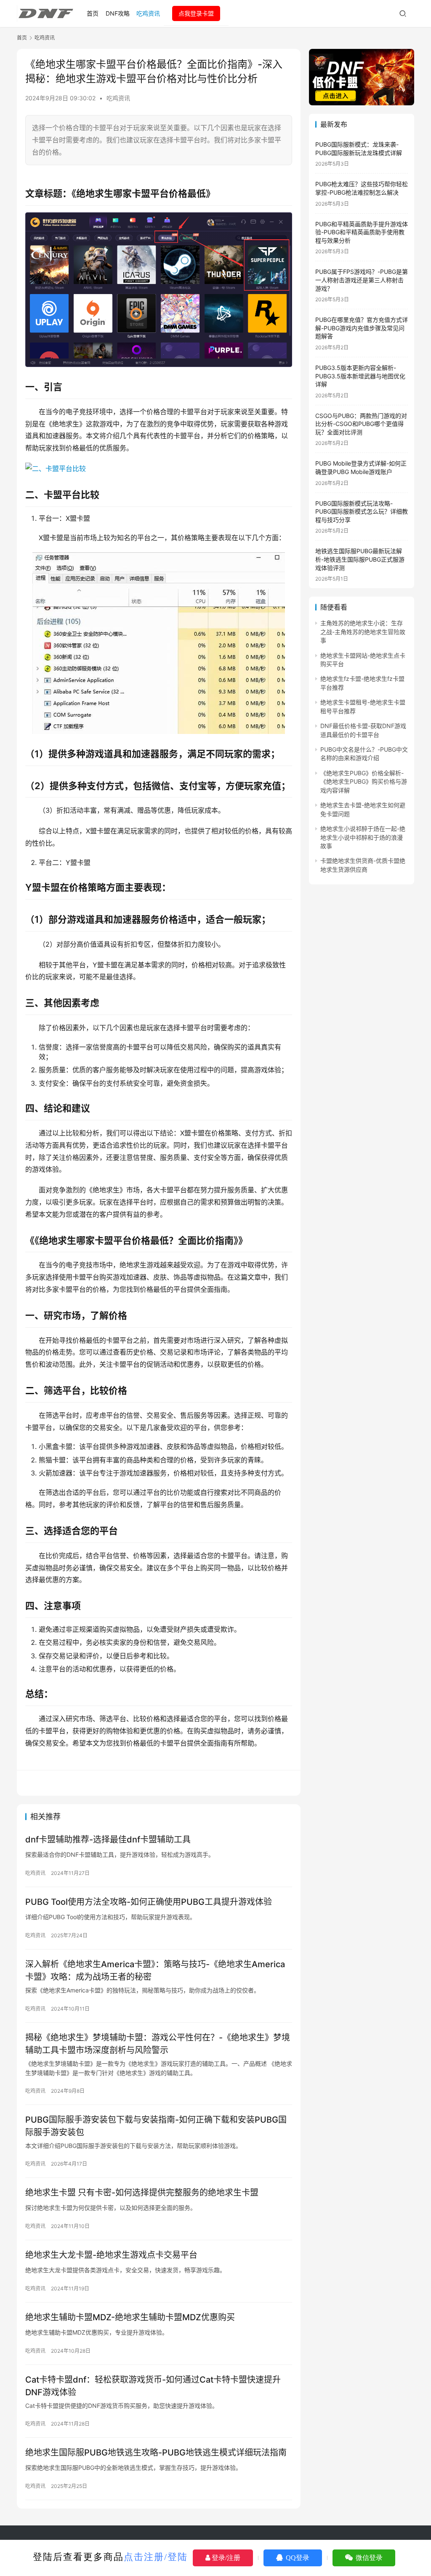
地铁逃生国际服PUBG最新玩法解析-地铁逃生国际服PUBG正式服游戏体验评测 (360, 559)
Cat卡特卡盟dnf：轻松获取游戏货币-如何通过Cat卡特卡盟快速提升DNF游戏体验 (153, 2386)
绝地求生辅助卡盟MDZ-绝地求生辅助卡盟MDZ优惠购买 (130, 2317)
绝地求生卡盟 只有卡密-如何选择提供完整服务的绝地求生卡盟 (142, 2193)
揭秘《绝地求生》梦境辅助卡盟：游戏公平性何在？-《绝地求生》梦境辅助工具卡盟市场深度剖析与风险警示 (158, 2044)
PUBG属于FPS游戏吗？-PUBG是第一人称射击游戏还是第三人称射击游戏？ (362, 280)
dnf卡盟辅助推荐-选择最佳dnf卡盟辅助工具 (108, 1840)
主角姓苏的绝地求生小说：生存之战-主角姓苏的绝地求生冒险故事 (363, 632)
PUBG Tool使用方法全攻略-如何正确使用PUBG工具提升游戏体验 (149, 1902)
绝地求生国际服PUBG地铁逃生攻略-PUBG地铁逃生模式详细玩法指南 (156, 2453)
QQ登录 (297, 2558)
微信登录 (368, 2558)
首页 (93, 13)
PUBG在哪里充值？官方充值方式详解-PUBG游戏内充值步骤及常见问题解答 (362, 328)
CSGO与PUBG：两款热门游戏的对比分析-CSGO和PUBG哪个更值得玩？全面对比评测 (361, 424)
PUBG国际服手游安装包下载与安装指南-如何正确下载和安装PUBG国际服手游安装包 (156, 2126)
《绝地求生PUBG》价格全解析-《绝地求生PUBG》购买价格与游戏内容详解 (364, 782)
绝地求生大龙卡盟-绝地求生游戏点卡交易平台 (111, 2255)
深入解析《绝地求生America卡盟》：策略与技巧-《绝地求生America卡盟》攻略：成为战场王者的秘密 (155, 1970)
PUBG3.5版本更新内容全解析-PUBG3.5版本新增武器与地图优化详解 (360, 376)
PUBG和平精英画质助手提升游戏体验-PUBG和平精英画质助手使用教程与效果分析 (362, 232)
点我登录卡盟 (196, 13)
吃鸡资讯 (148, 13)
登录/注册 (225, 2558)
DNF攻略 (118, 13)
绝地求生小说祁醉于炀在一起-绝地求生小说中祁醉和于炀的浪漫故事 (363, 837)
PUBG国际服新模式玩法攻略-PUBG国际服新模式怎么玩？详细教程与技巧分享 (362, 511)
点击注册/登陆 (156, 2557)
